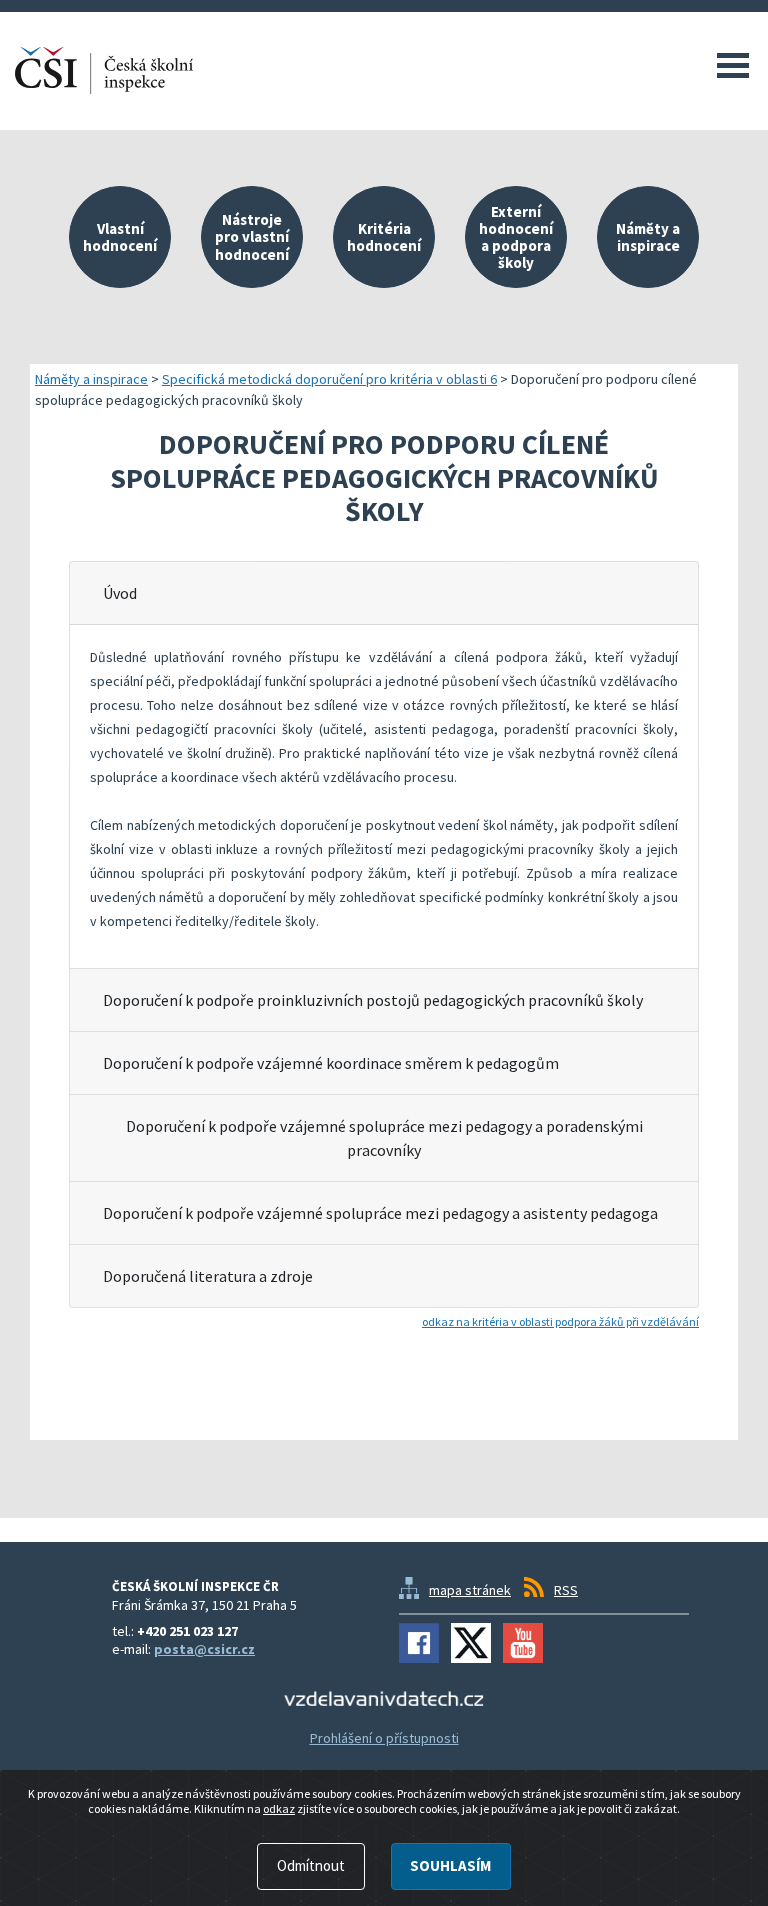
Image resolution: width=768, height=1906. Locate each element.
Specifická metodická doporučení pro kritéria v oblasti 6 (329, 379)
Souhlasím (450, 1865)
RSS (566, 1590)
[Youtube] (523, 1643)
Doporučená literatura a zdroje (208, 1276)
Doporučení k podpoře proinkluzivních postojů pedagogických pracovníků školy (373, 1000)
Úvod (120, 593)
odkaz (279, 1808)
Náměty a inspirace (91, 379)
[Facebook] (419, 1643)
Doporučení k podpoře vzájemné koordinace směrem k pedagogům (331, 1063)
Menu (733, 65)
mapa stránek (470, 1590)
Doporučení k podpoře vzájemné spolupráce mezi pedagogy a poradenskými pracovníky (384, 1138)
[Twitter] (471, 1643)
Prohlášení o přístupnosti (384, 1738)
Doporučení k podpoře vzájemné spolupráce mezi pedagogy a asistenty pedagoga (380, 1213)
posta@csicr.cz (204, 1649)
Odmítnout (311, 1865)
